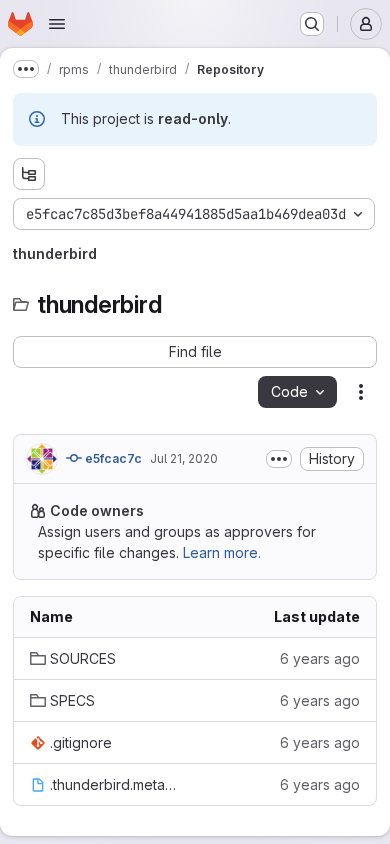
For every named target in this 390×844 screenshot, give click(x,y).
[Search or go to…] (312, 24)
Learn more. (222, 552)
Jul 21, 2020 (184, 458)
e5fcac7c (112, 458)
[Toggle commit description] (279, 459)
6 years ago (320, 658)
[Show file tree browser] (29, 174)
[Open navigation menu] (57, 24)
